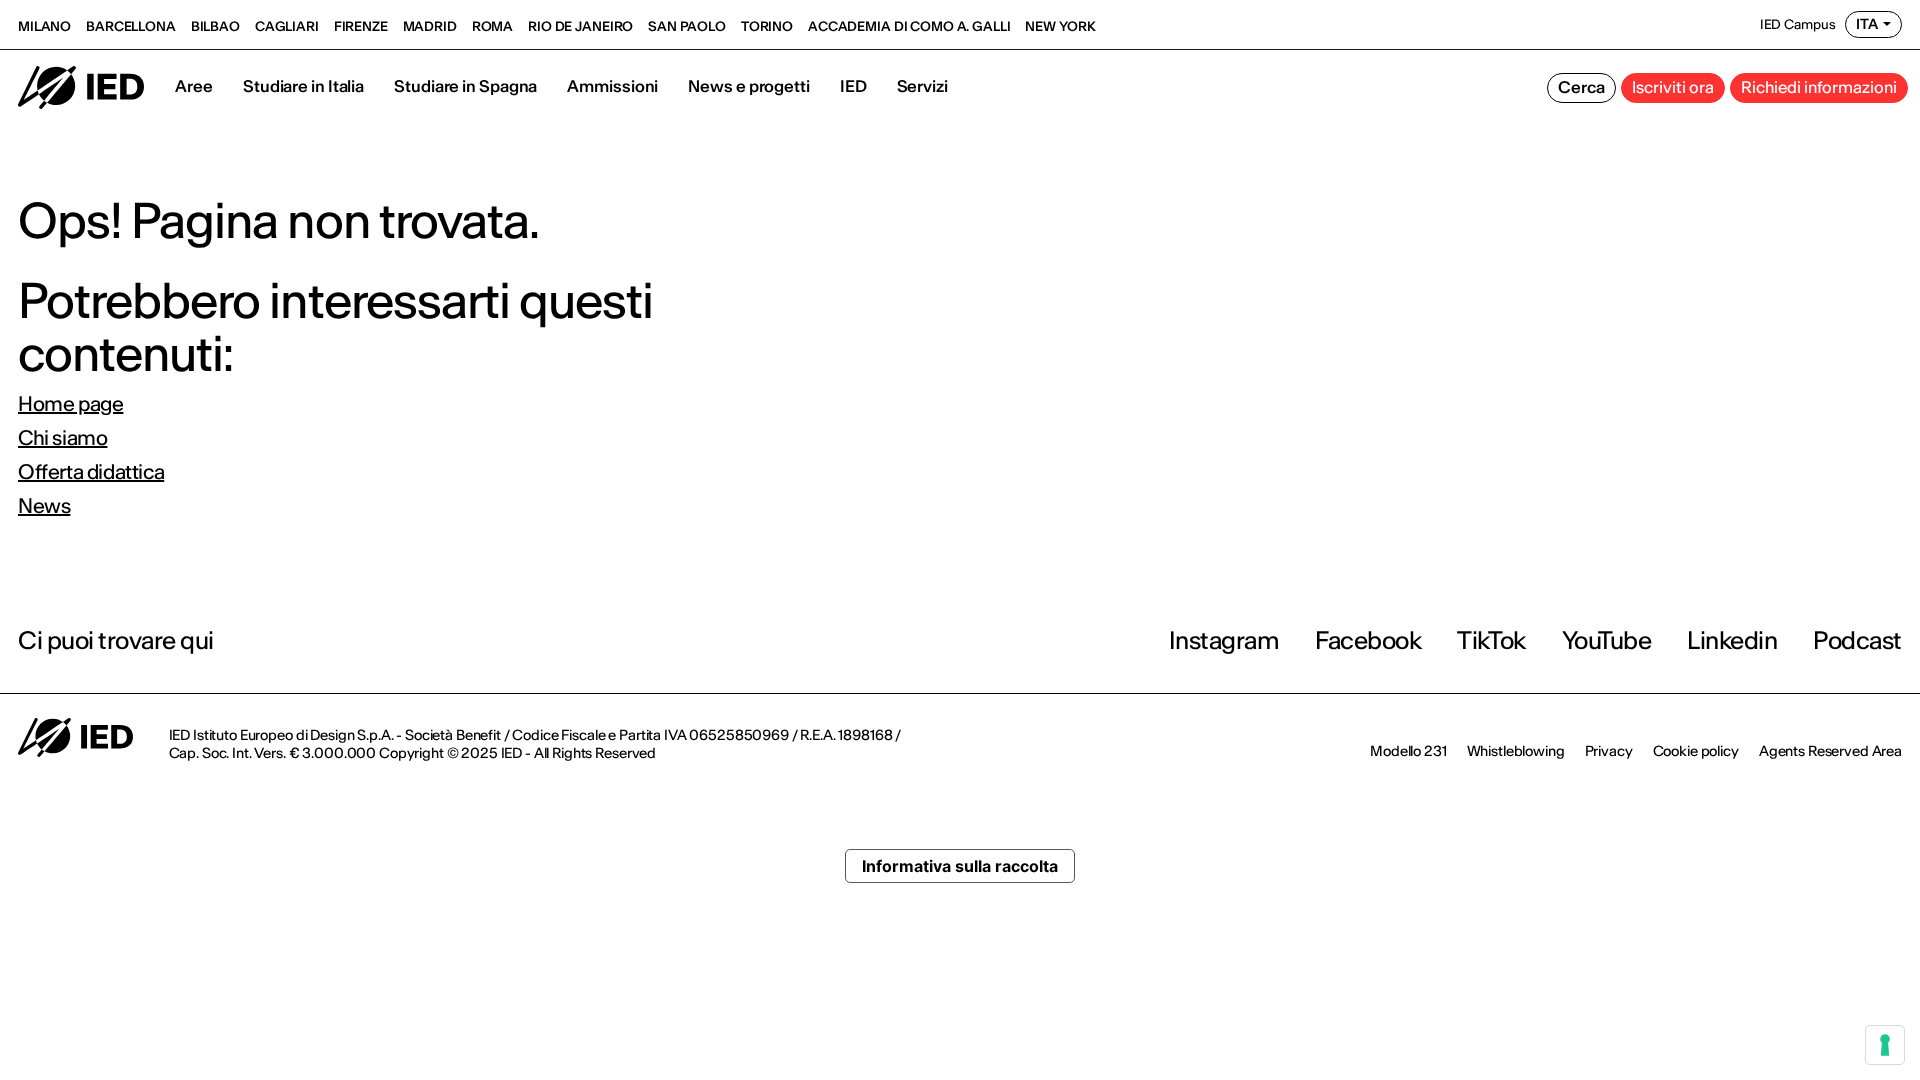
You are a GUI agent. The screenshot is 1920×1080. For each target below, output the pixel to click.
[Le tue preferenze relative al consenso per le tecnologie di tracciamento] (1885, 1045)
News (44, 506)
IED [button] (853, 86)
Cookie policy (1696, 751)
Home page (70, 404)
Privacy (1609, 751)
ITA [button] (1867, 24)
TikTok (1491, 640)
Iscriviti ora (1673, 87)
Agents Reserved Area (1830, 751)
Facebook (1368, 640)
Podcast (1857, 640)
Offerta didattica (91, 472)
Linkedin (1732, 640)
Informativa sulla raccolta (960, 866)
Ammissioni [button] (612, 86)
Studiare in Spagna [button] (465, 86)
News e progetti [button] (749, 86)
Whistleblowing (1516, 751)
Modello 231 (1408, 751)
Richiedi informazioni (1819, 87)
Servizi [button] (922, 86)
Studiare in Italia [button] (303, 86)
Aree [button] (194, 86)
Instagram (1224, 640)
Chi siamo (62, 438)
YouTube (1607, 640)
